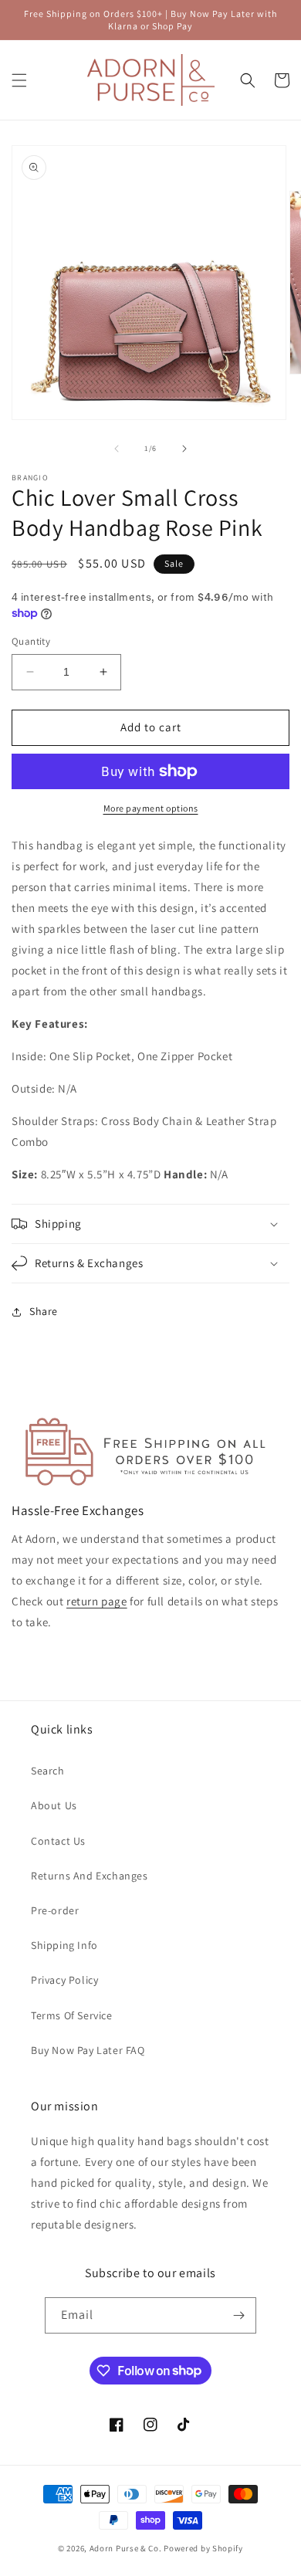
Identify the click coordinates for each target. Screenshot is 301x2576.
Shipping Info (64, 1945)
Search (48, 1771)
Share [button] (44, 1311)
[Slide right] (184, 449)
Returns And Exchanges (90, 1876)
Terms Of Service (72, 2015)
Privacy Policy (64, 1980)
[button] (19, 80)
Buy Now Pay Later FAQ (88, 2050)
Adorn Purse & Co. (127, 2548)
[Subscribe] (238, 2315)
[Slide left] (117, 449)
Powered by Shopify (203, 2548)
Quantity (31, 641)
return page (97, 1601)
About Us (54, 1805)
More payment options (151, 808)
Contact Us (58, 1841)
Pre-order (55, 1910)
